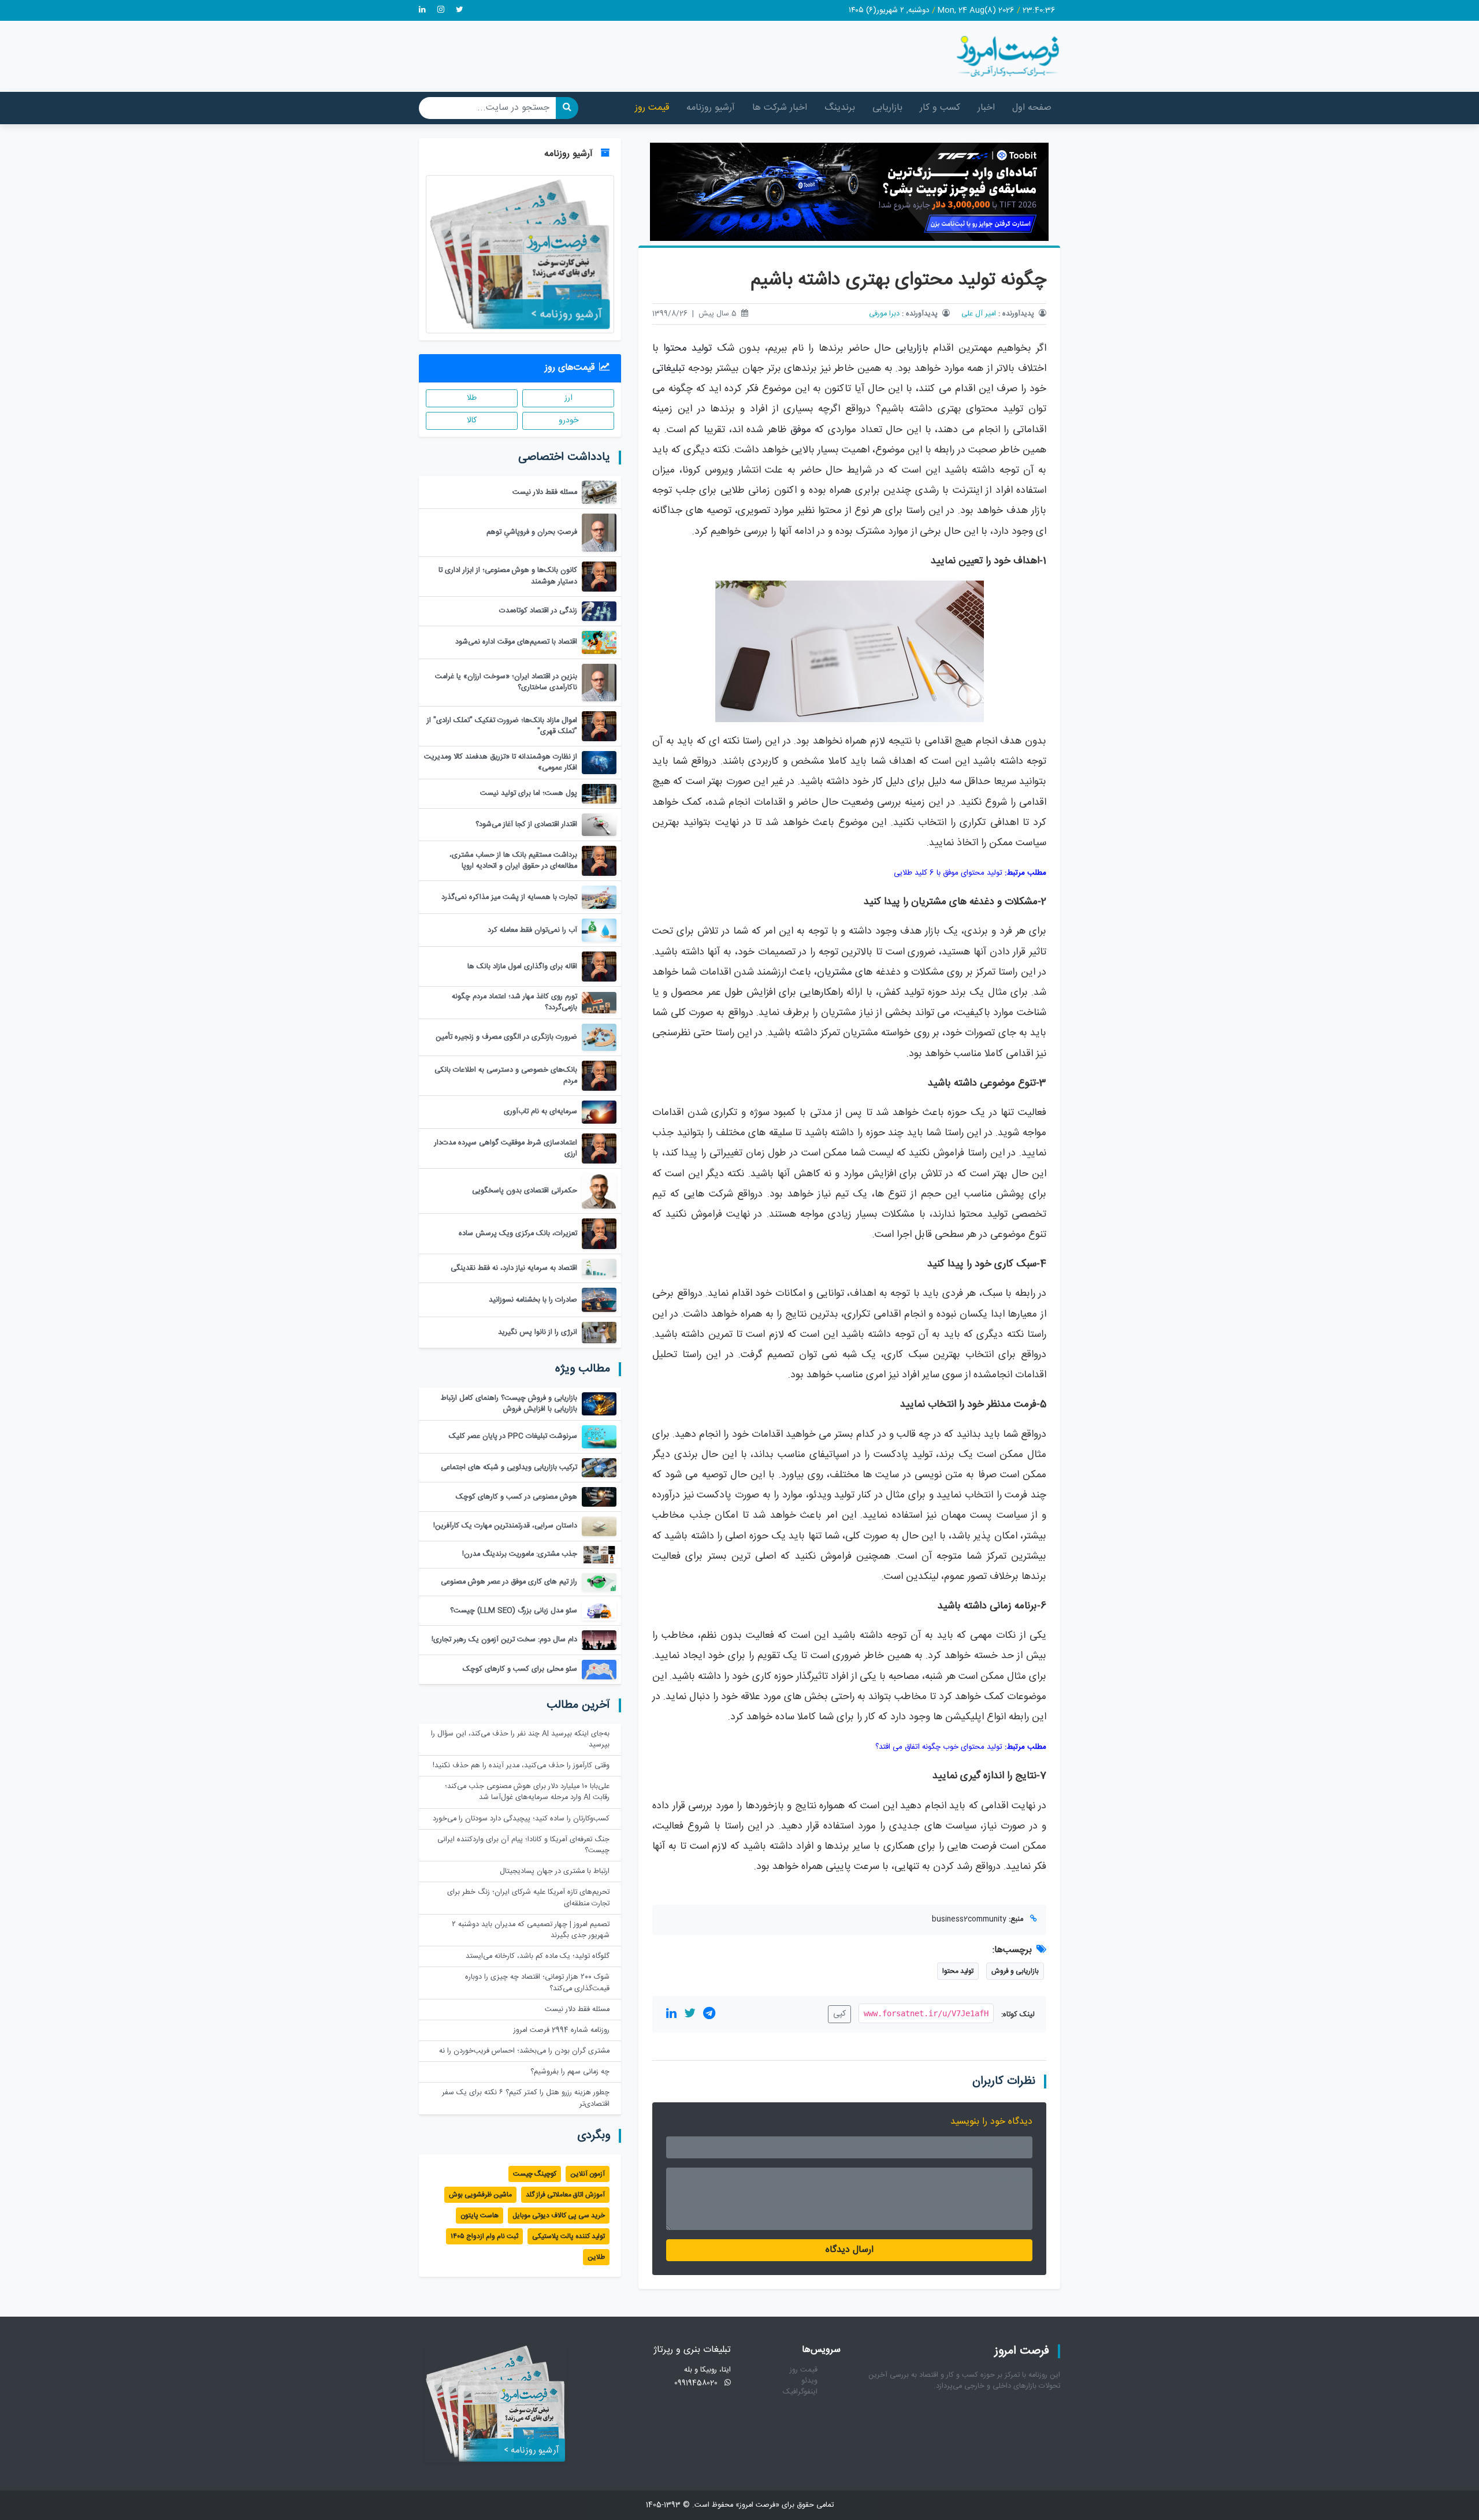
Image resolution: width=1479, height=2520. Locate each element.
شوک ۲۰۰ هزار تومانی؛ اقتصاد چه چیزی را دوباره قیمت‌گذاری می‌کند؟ (537, 1983)
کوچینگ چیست (535, 2174)
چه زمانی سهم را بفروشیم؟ (570, 2072)
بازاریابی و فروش (1015, 1971)
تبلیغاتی (668, 369)
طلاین (596, 2257)
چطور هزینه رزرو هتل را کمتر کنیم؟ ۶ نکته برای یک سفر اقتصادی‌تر (526, 2098)
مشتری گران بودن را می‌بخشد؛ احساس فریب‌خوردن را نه (524, 2051)
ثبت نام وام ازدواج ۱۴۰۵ (484, 2236)
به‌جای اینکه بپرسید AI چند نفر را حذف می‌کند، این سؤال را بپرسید (520, 1740)
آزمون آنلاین (588, 2174)
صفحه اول (1032, 108)
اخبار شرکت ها (780, 108)
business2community (969, 1919)
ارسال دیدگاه (850, 2250)
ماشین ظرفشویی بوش (480, 2195)
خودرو (568, 421)
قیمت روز (652, 108)
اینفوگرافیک (800, 2392)
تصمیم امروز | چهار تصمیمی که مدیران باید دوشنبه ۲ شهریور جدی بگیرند (531, 1930)
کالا (472, 421)
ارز (568, 398)
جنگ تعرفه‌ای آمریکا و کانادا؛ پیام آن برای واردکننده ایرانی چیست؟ (523, 1845)
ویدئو (809, 2381)
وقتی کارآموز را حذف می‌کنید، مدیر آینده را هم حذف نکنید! (521, 1766)
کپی (839, 2014)
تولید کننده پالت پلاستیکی (568, 2236)
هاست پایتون (480, 2216)
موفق (801, 430)
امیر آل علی (979, 314)
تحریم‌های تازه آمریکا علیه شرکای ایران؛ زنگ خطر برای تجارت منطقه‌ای (528, 1898)
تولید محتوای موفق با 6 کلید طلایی (948, 873)
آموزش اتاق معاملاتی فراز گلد (565, 2195)
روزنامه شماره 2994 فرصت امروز (562, 2030)
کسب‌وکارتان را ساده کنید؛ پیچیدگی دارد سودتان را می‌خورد (521, 1819)
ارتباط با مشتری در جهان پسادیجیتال (555, 1872)
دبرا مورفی (884, 314)
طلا (472, 398)
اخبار (986, 108)
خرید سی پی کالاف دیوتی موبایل (559, 2216)
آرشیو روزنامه (711, 108)
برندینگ (840, 108)
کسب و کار (940, 108)
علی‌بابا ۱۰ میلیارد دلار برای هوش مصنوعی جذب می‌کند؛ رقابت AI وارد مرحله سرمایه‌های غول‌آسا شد (527, 1792)
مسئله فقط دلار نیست (577, 2010)
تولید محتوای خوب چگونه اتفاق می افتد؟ (939, 1747)
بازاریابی (887, 108)
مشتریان (835, 973)
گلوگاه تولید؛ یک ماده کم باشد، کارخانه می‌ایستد (538, 1956)
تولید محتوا (688, 349)
